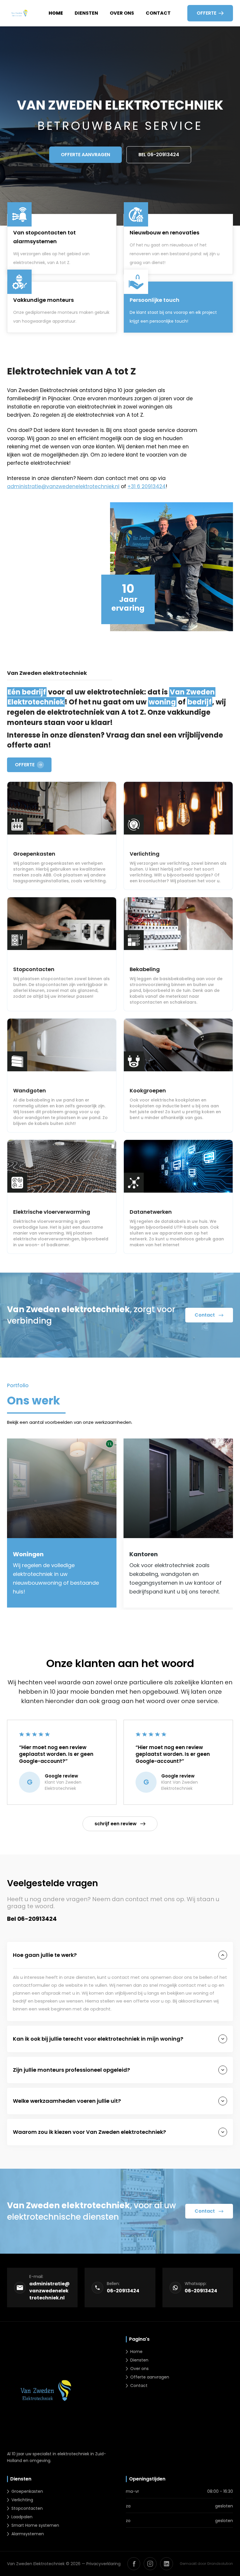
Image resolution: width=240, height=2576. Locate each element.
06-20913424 (123, 2291)
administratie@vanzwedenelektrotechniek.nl (63, 486)
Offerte (206, 13)
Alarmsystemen (28, 2534)
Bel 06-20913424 (159, 155)
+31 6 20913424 (147, 486)
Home (56, 13)
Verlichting (22, 2500)
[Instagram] (150, 2564)
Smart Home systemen (35, 2525)
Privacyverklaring (103, 2564)
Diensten (86, 13)
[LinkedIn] (167, 2564)
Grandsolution (220, 2564)
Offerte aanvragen (85, 155)
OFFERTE (25, 765)
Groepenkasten (27, 2491)
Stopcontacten (27, 2508)
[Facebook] (134, 2564)
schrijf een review (116, 1824)
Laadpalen (22, 2517)
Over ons (122, 13)
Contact (158, 13)
